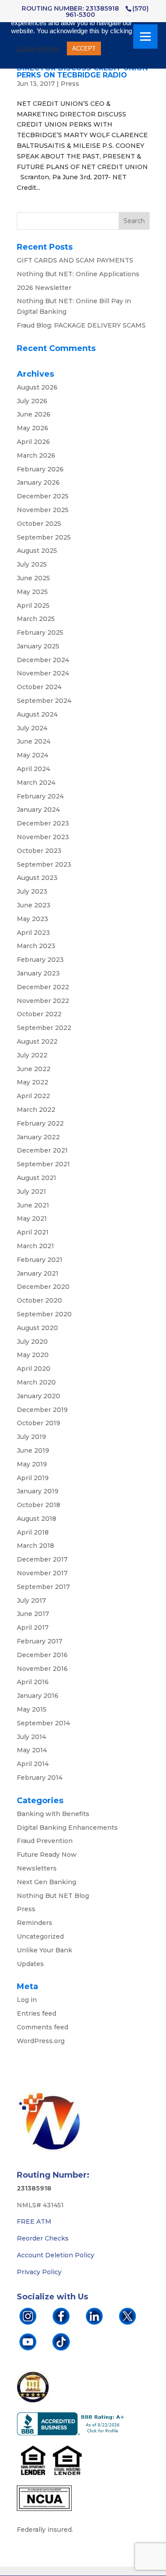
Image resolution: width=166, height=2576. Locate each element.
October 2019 (39, 1423)
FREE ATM (34, 2221)
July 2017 (31, 1600)
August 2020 (37, 1328)
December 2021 (42, 1150)
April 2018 (33, 1532)
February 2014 (40, 1778)
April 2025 (33, 605)
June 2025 (33, 578)
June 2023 (34, 905)
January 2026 (38, 482)
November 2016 (42, 1669)
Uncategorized (40, 1936)
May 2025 (32, 592)
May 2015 (32, 1709)
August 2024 (37, 714)
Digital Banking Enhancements (67, 1828)
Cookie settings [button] (38, 49)
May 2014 (32, 1750)
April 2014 (33, 1764)
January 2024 (38, 810)
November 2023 (43, 837)
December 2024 (43, 660)
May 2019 (32, 1464)
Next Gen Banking (46, 1882)
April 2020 (34, 1369)
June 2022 (34, 1069)
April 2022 (33, 1096)
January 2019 (38, 1491)
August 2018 (37, 1519)
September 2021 (43, 1164)
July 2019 (31, 1437)
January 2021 (38, 1273)
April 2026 (33, 442)
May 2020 (33, 1355)
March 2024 (36, 783)
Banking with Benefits (53, 1814)
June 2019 (33, 1450)
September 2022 (44, 1028)
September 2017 (43, 1587)
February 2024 (40, 796)
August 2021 (37, 1178)
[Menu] (145, 37)
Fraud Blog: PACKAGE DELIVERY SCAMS (81, 325)
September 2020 (44, 1314)
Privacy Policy (39, 2272)
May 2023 (33, 919)
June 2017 (33, 1614)
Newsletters (37, 1868)
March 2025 (36, 619)
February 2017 (40, 1641)
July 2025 (32, 564)
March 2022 (36, 1110)
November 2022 (43, 1001)
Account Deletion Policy (56, 2255)
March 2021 (35, 1246)
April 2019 (33, 1478)
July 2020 (32, 1342)
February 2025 (40, 632)
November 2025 (43, 510)
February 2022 (40, 1123)
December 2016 (42, 1655)
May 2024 (33, 755)
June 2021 (33, 1205)
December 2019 (42, 1410)
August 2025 (37, 551)
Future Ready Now (47, 1855)
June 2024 (34, 741)
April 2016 (33, 1682)
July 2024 (32, 728)
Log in (27, 2000)
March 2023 (36, 946)
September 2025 (44, 537)
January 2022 (38, 1137)
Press (70, 84)
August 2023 (37, 878)
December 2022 (43, 987)
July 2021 (31, 1192)
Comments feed (42, 2027)
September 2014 (43, 1723)
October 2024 (39, 687)
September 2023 (44, 864)
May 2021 (32, 1219)
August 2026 (37, 387)
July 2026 (32, 401)
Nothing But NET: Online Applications (78, 274)
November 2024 (43, 673)
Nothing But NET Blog (53, 1896)
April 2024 (33, 769)
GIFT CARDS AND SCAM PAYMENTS (75, 260)
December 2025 (43, 496)
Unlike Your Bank (44, 1950)
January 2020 (39, 1396)
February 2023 (40, 960)
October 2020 (39, 1300)
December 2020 (43, 1287)
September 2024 (44, 701)
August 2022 (37, 1041)
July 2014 (31, 1737)
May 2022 (33, 1082)
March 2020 (36, 1382)
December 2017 (42, 1559)
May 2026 (33, 428)
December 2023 (43, 823)
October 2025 (39, 524)
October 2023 (39, 851)
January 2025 (38, 646)
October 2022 (39, 1014)
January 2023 (38, 973)
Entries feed (37, 2013)
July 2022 (32, 1055)
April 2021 (33, 1232)
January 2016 (38, 1696)
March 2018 (35, 1546)
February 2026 (40, 469)
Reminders (35, 1923)
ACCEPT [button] (84, 48)
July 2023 (32, 891)
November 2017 (42, 1573)
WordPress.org (41, 2041)
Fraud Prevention (45, 1841)
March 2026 (36, 455)
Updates (30, 1964)
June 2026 (34, 414)
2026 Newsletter (44, 288)
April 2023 (33, 933)
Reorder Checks (43, 2238)
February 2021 (40, 1260)
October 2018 (39, 1505)
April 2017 (33, 1627)
